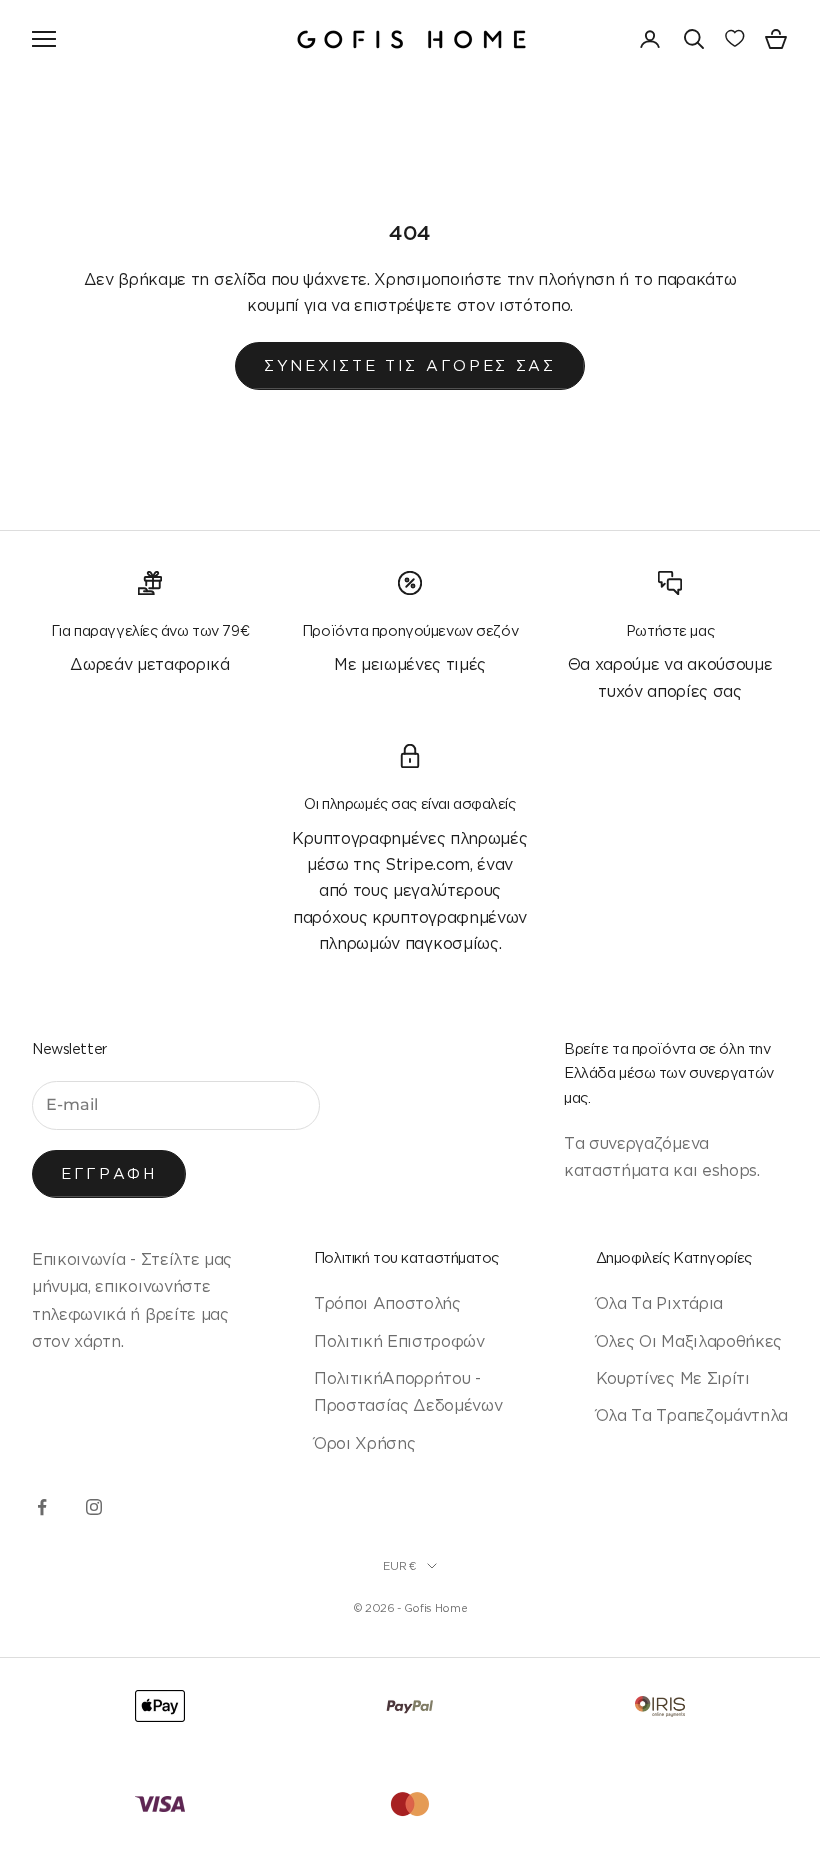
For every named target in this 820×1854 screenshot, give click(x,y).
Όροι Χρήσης (364, 1443)
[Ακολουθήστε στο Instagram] (94, 1507)
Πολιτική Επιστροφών (399, 1341)
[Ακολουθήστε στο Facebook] (42, 1507)
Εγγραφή (109, 1173)
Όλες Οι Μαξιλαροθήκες (689, 1341)
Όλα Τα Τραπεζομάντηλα (692, 1415)
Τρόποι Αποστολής (387, 1303)
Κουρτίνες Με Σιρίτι (673, 1378)
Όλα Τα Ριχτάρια (659, 1303)
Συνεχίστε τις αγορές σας (410, 365)
